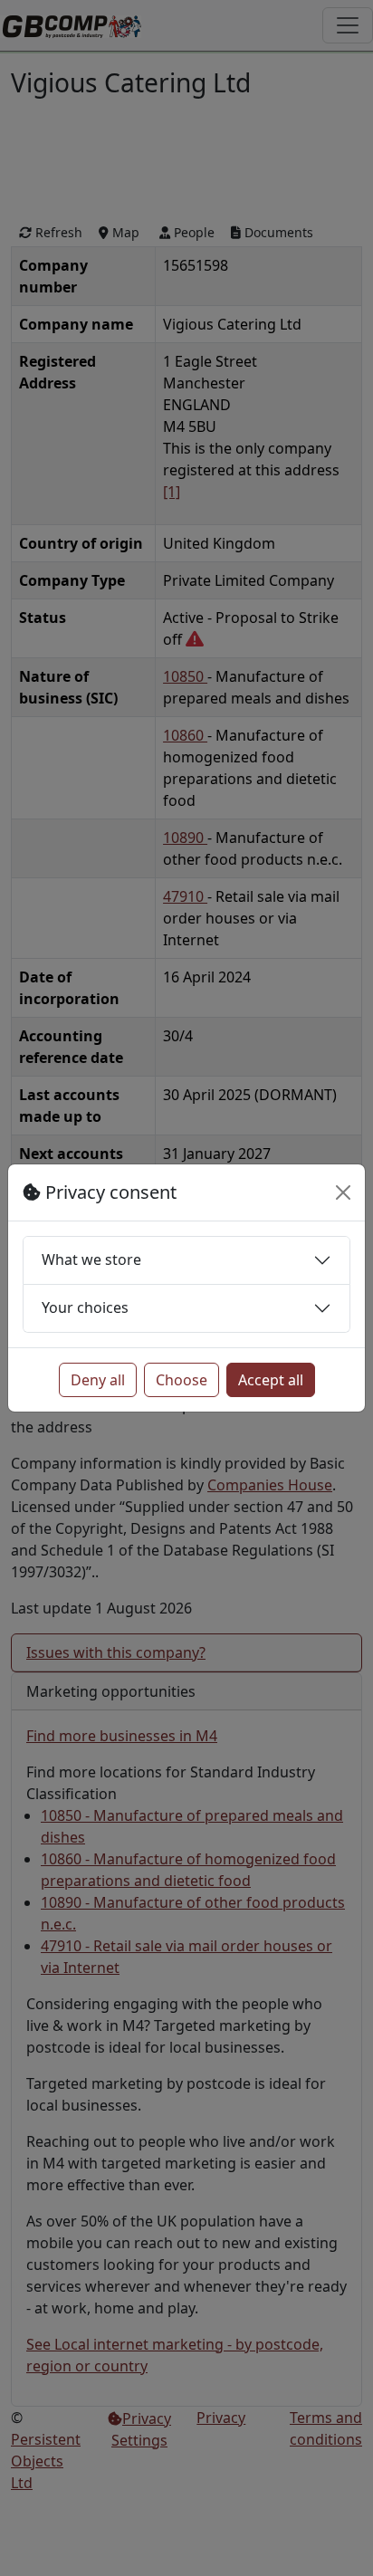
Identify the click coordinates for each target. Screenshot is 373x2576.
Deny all (98, 1380)
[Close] (343, 1192)
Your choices (85, 1307)
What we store (91, 1259)
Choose (182, 1380)
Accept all (271, 1380)
